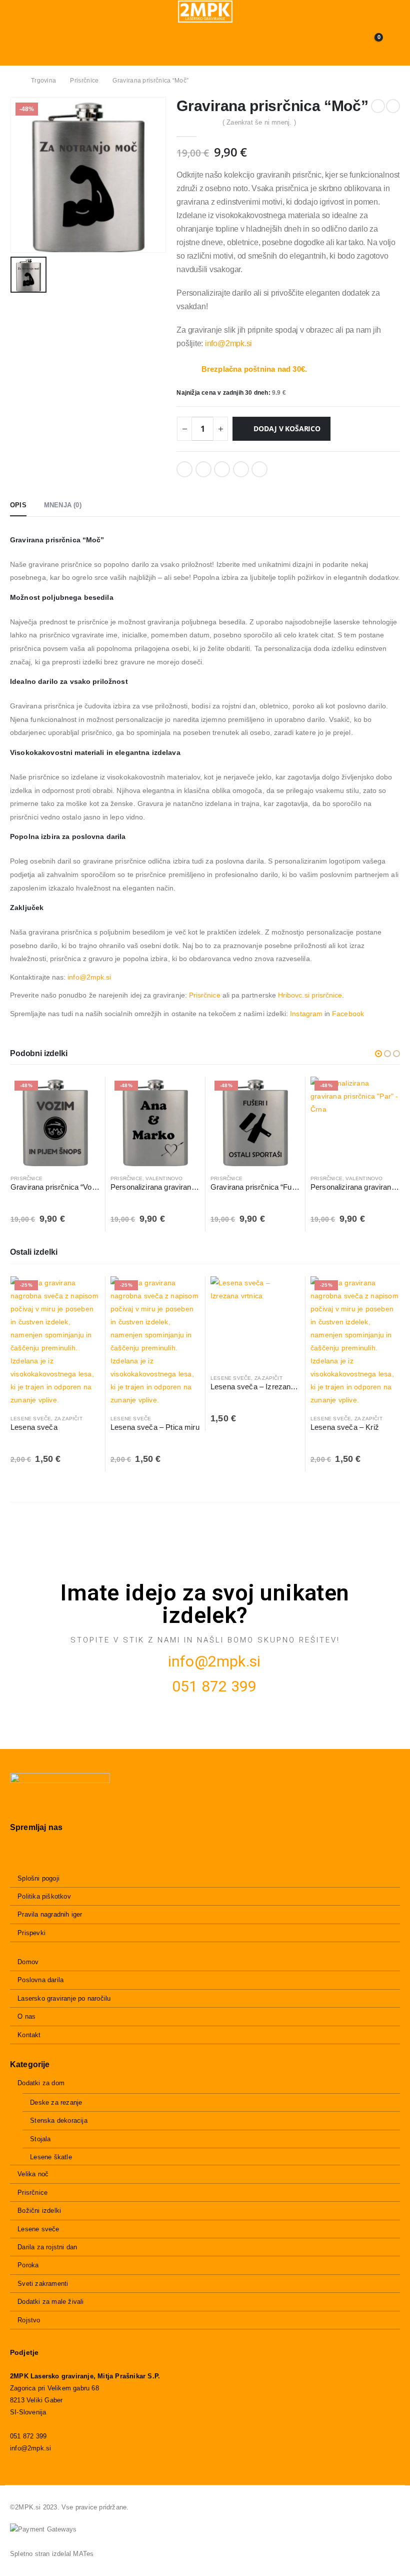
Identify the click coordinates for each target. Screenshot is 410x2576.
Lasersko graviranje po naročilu (64, 1998)
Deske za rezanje (56, 2102)
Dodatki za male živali (50, 2302)
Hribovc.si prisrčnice (310, 995)
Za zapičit (68, 1419)
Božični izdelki (39, 2211)
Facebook (184, 469)
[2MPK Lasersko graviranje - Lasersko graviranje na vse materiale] (205, 12)
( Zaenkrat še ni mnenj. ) (259, 122)
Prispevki (31, 1933)
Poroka (28, 2265)
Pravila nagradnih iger (50, 1914)
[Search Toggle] (205, 43)
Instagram (306, 1014)
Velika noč (33, 2174)
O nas (26, 2016)
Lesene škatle (51, 2157)
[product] (255, 1321)
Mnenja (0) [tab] (63, 505)
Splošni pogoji (38, 1878)
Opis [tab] (18, 505)
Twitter (203, 469)
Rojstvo (29, 2320)
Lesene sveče (31, 1419)
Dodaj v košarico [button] (83, 1093)
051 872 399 (214, 1686)
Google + (241, 469)
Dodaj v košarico (287, 428)
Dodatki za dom (41, 2083)
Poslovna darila (40, 1980)
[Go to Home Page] (13, 81)
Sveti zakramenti (43, 2284)
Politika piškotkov (44, 1896)
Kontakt (29, 2035)
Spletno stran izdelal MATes (52, 2554)
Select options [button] (183, 1093)
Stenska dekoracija (59, 2120)
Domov (28, 1962)
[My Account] (393, 43)
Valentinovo (164, 1178)
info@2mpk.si (229, 343)
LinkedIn (222, 469)
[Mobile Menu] (17, 43)
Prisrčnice (205, 995)
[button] (378, 1054)
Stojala (40, 2139)
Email (259, 469)
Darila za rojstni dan (47, 2247)
